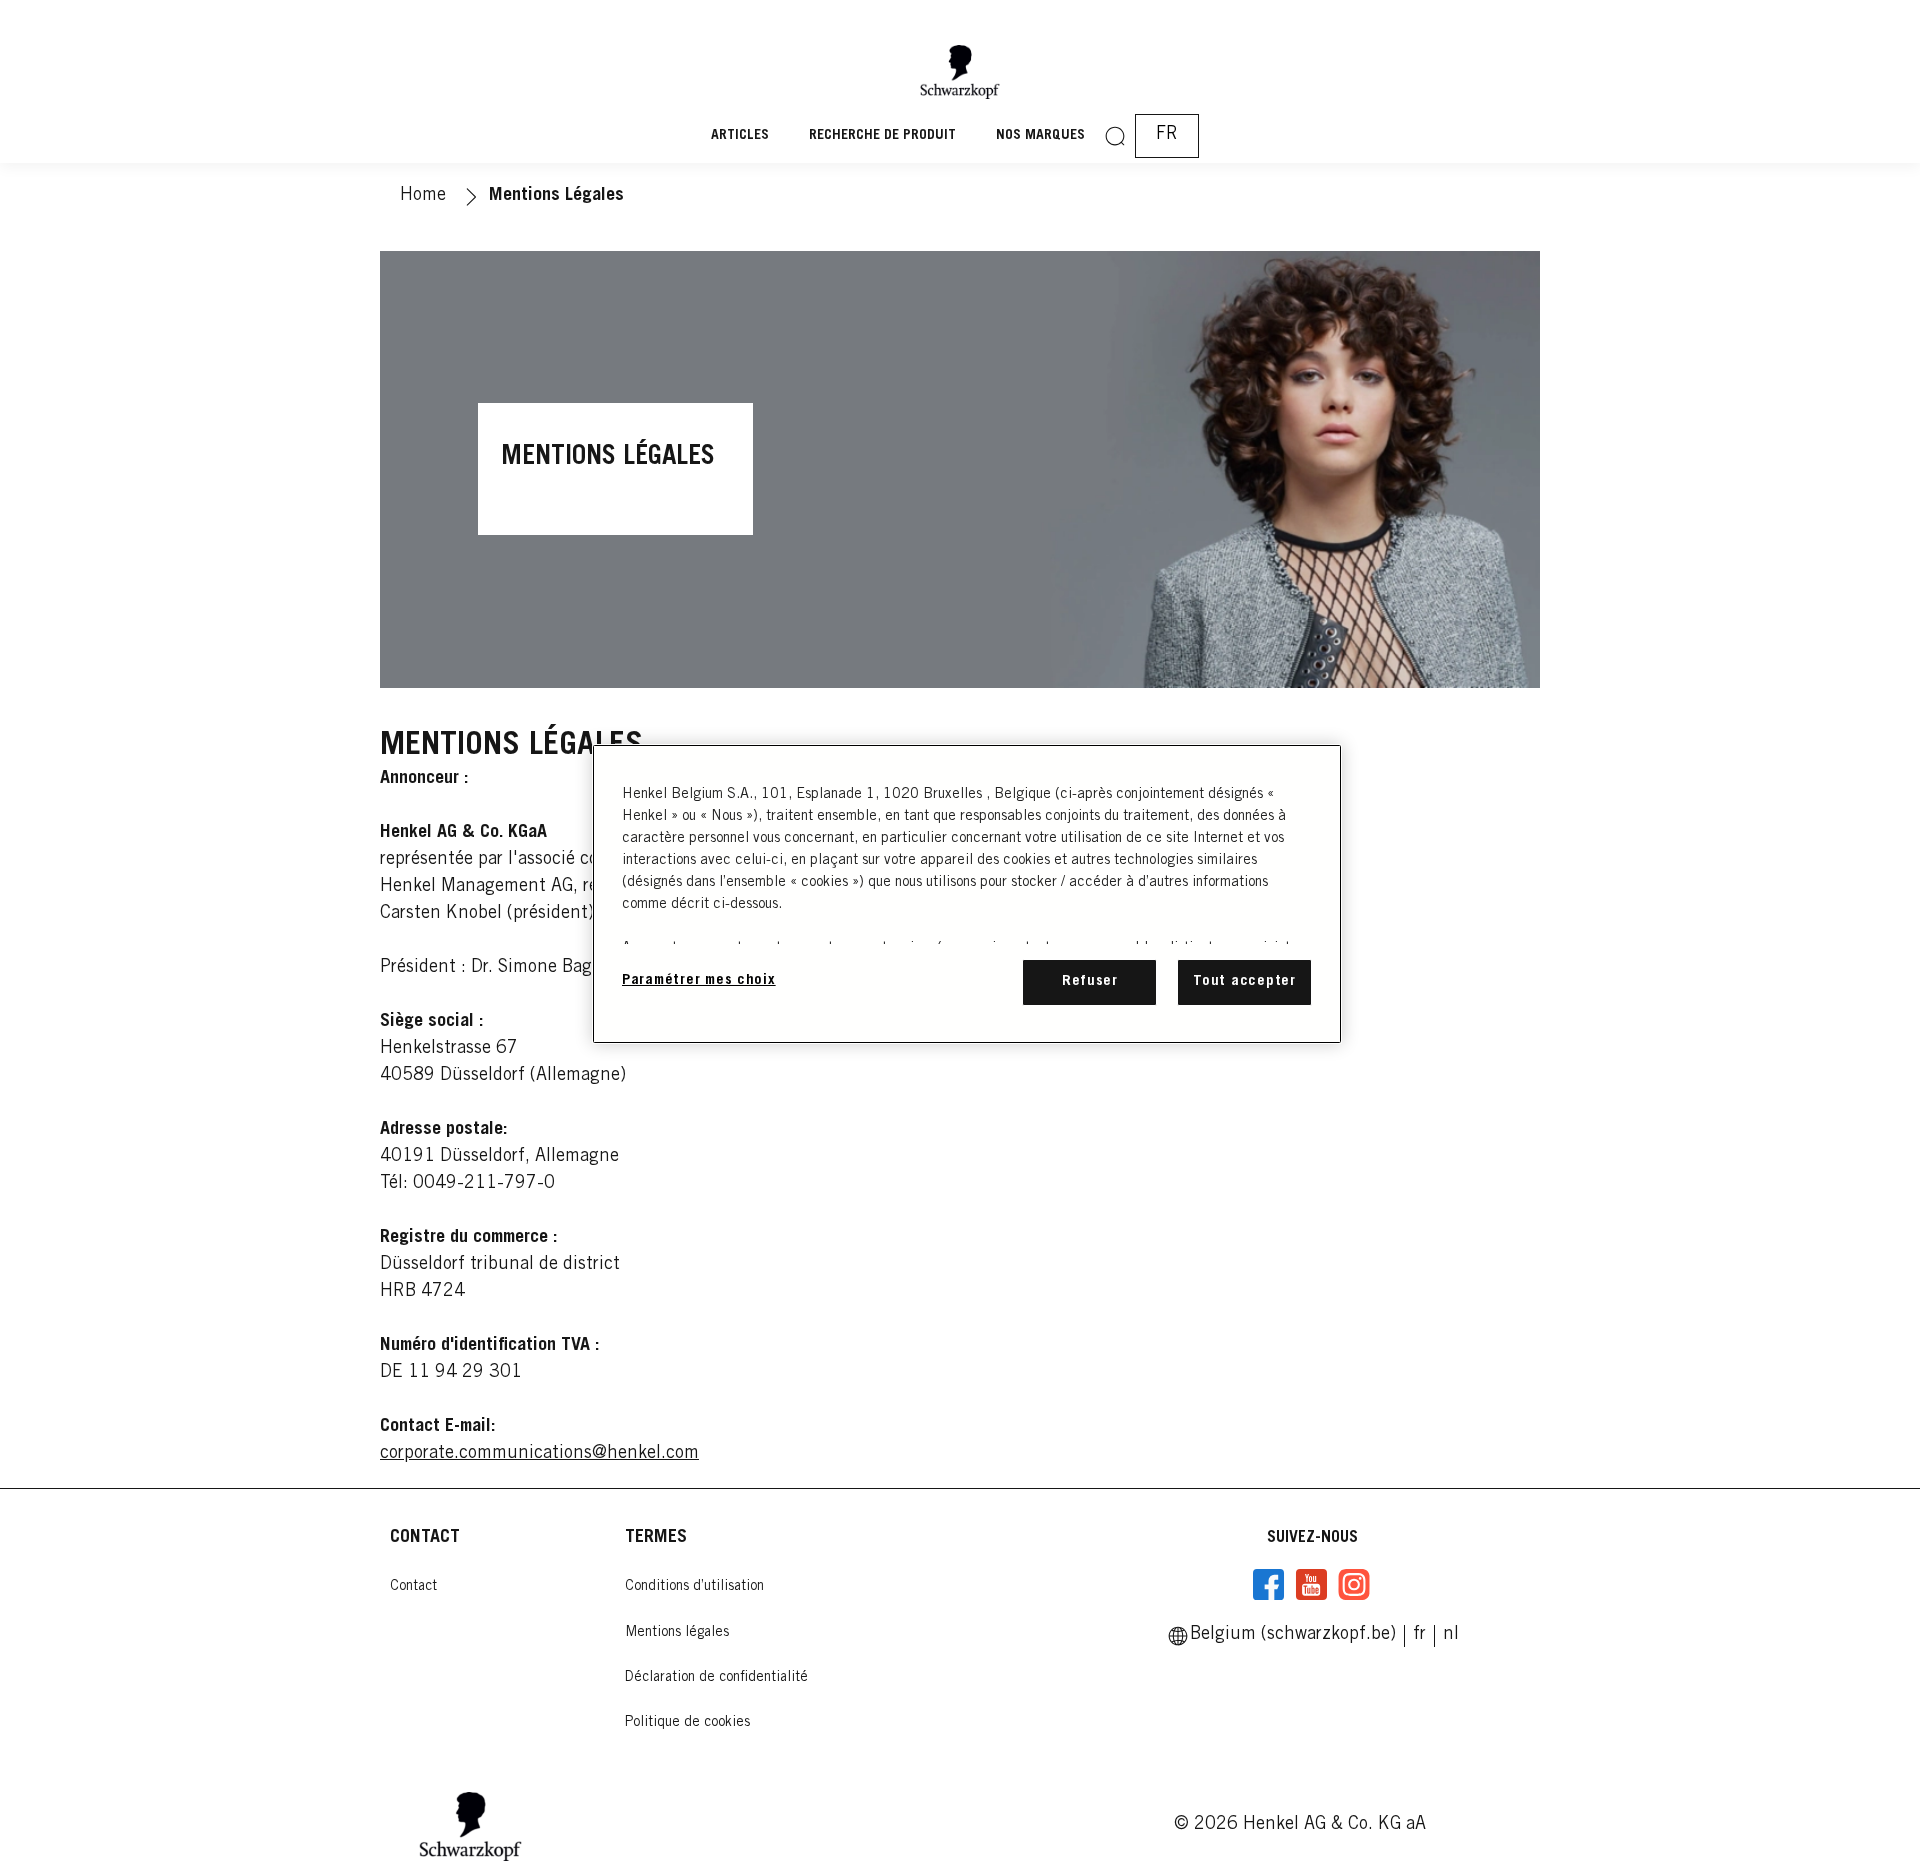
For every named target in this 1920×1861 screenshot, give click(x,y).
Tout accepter (1244, 981)
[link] (1451, 1635)
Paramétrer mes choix (699, 980)
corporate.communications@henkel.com (539, 1454)
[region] (967, 893)
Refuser (1090, 981)
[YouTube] (1311, 1585)
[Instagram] (1354, 1585)
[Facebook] (1269, 1585)
